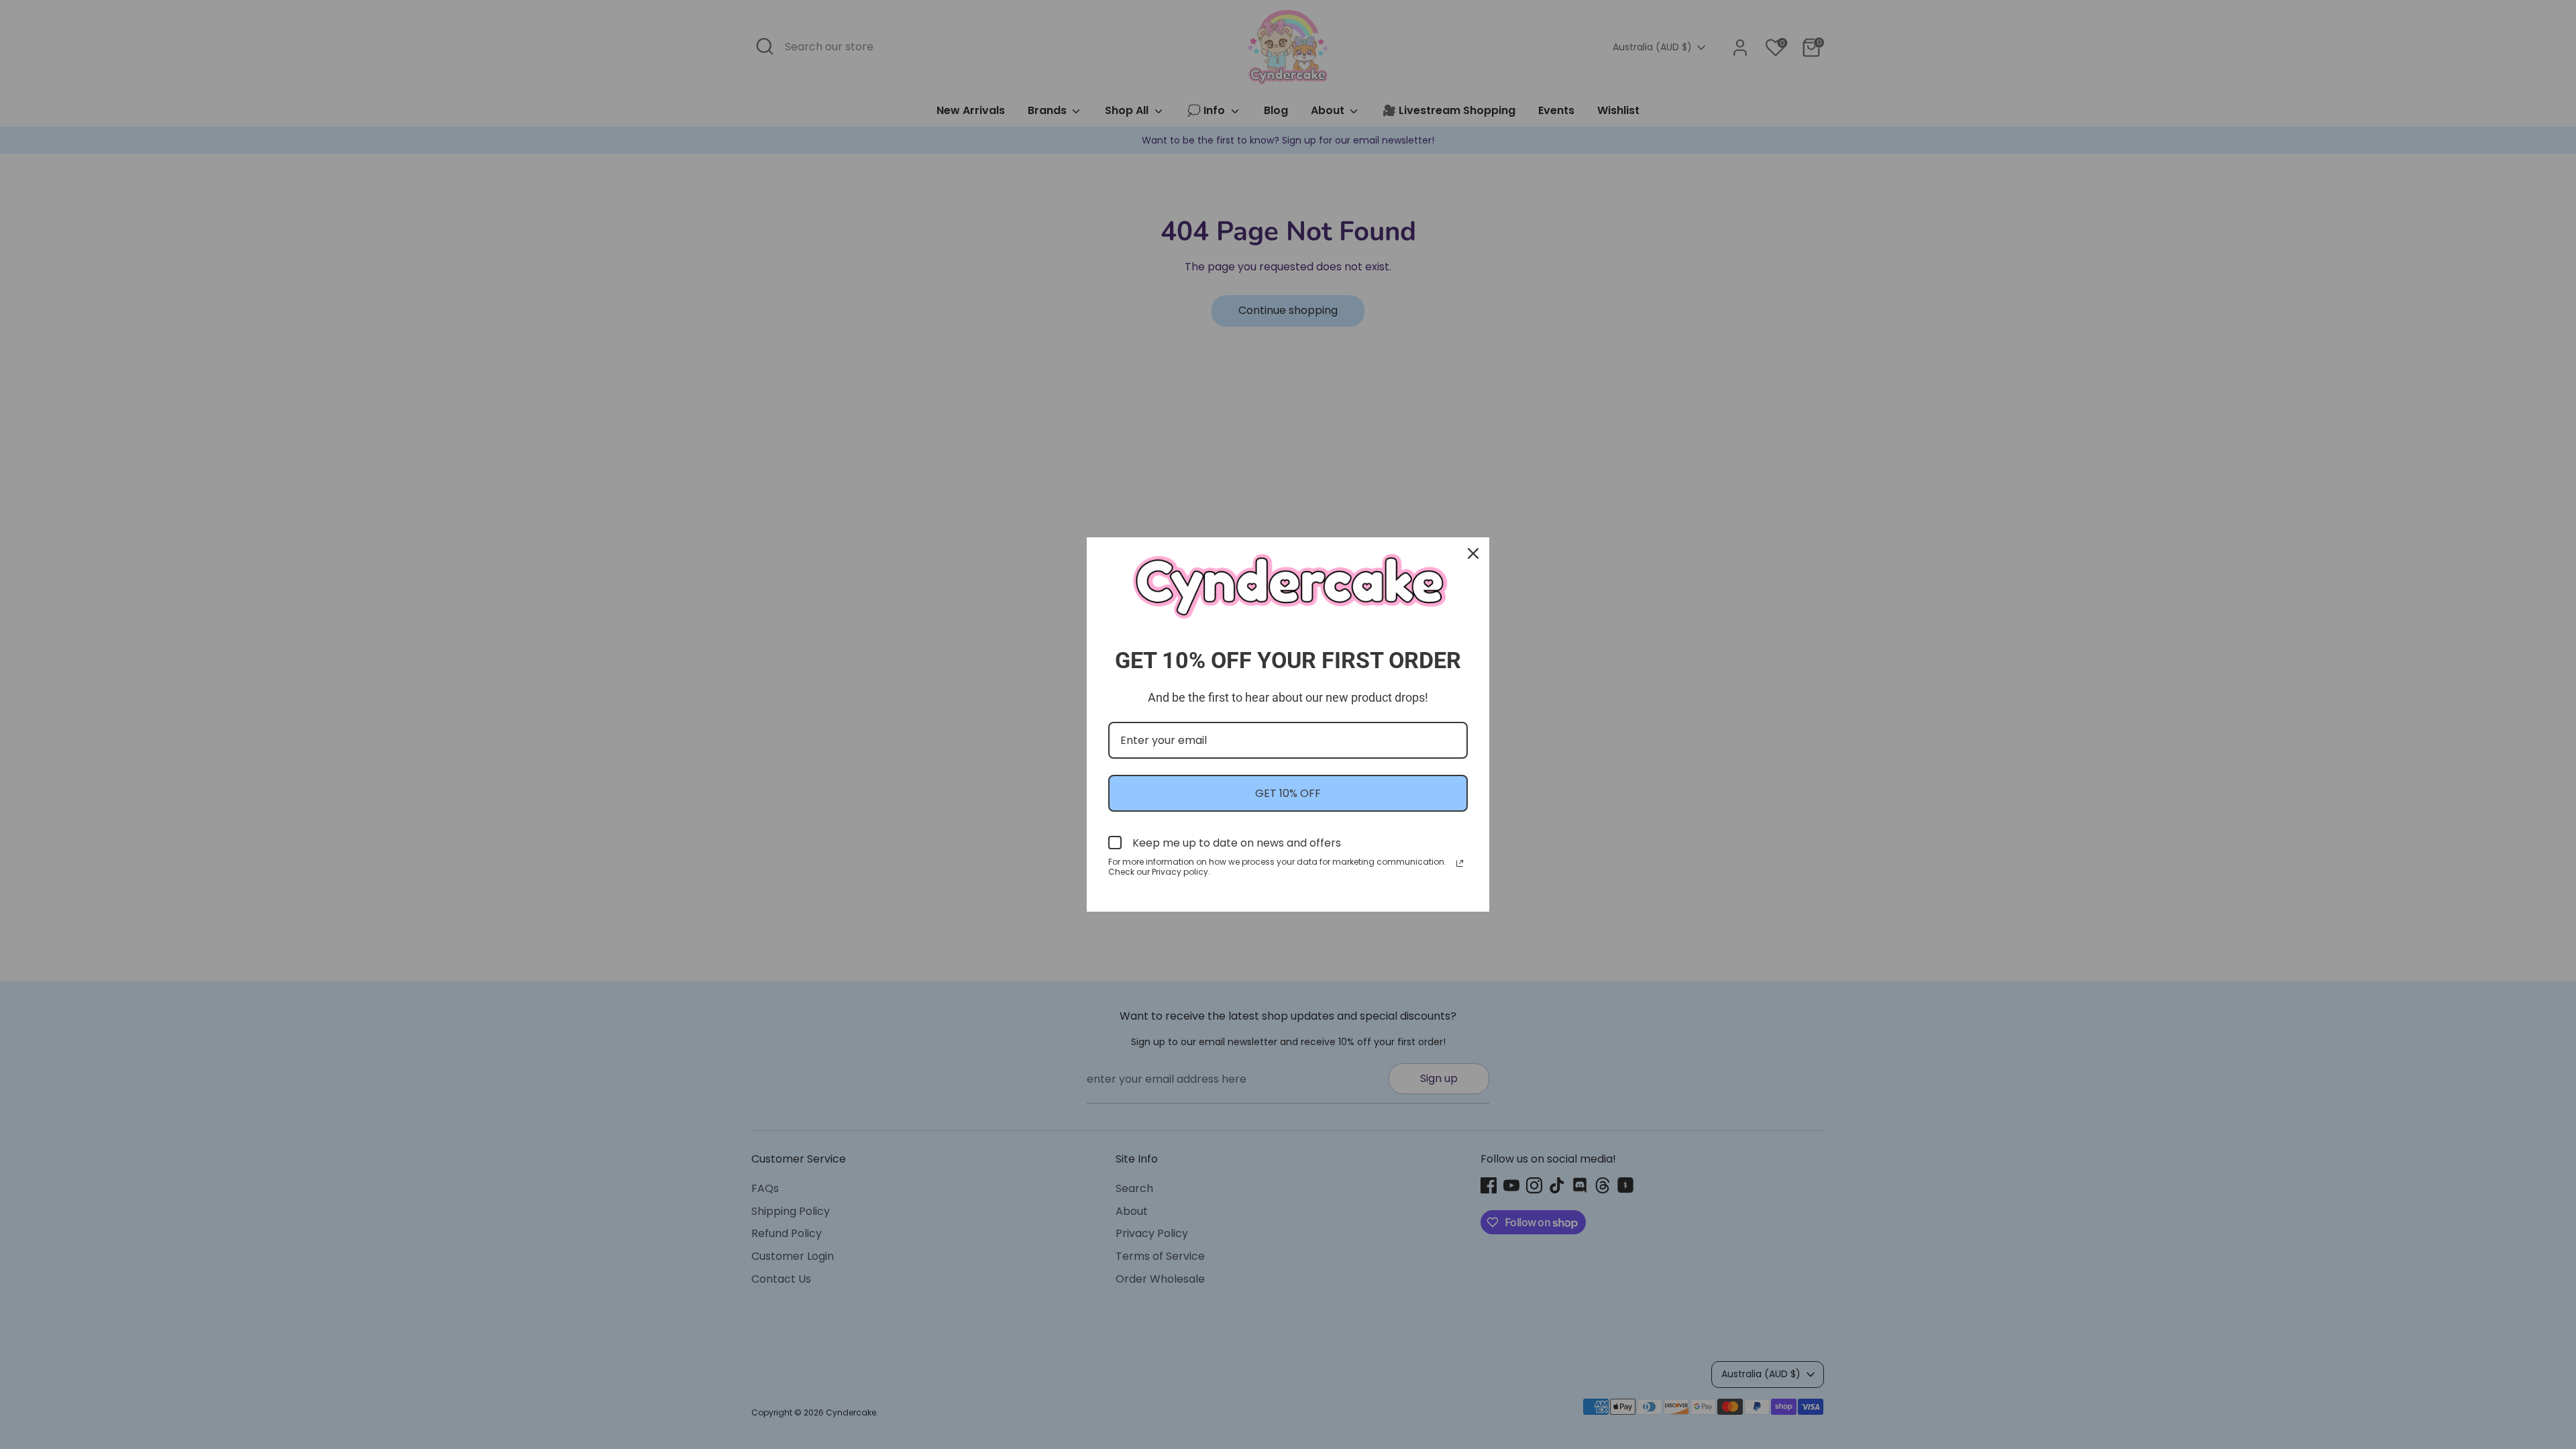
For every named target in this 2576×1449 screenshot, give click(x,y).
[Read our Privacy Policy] (1460, 863)
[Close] (1473, 553)
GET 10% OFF (1288, 793)
